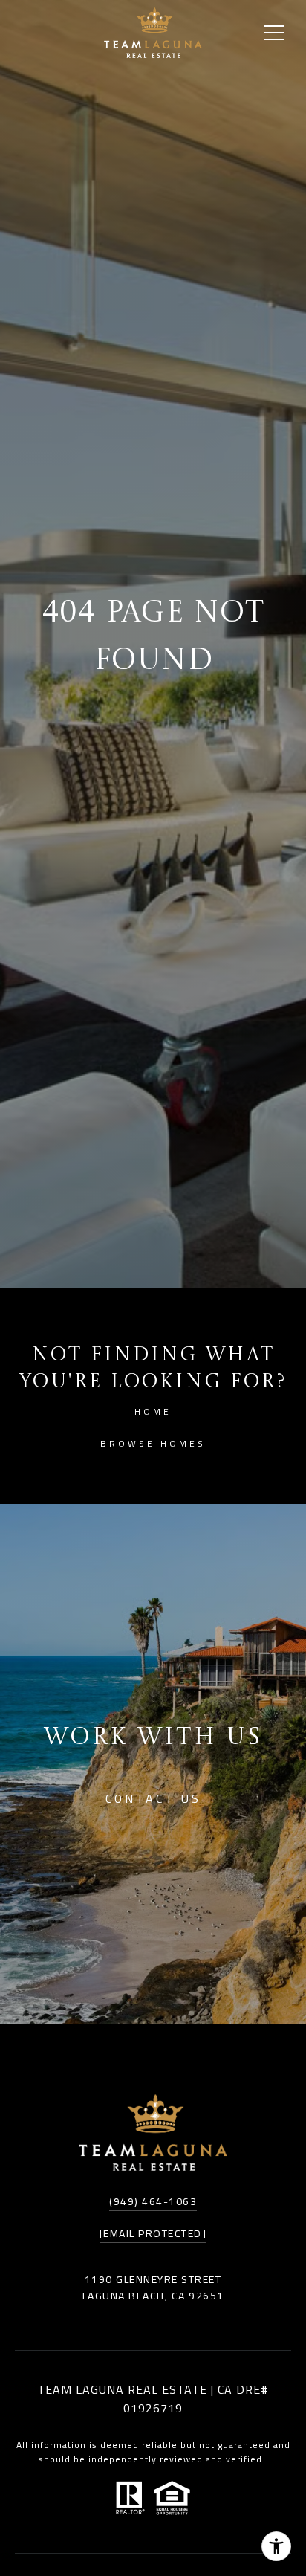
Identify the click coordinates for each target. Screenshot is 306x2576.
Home (153, 1414)
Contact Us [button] (153, 1801)
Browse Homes (153, 1446)
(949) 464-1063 (153, 2201)
